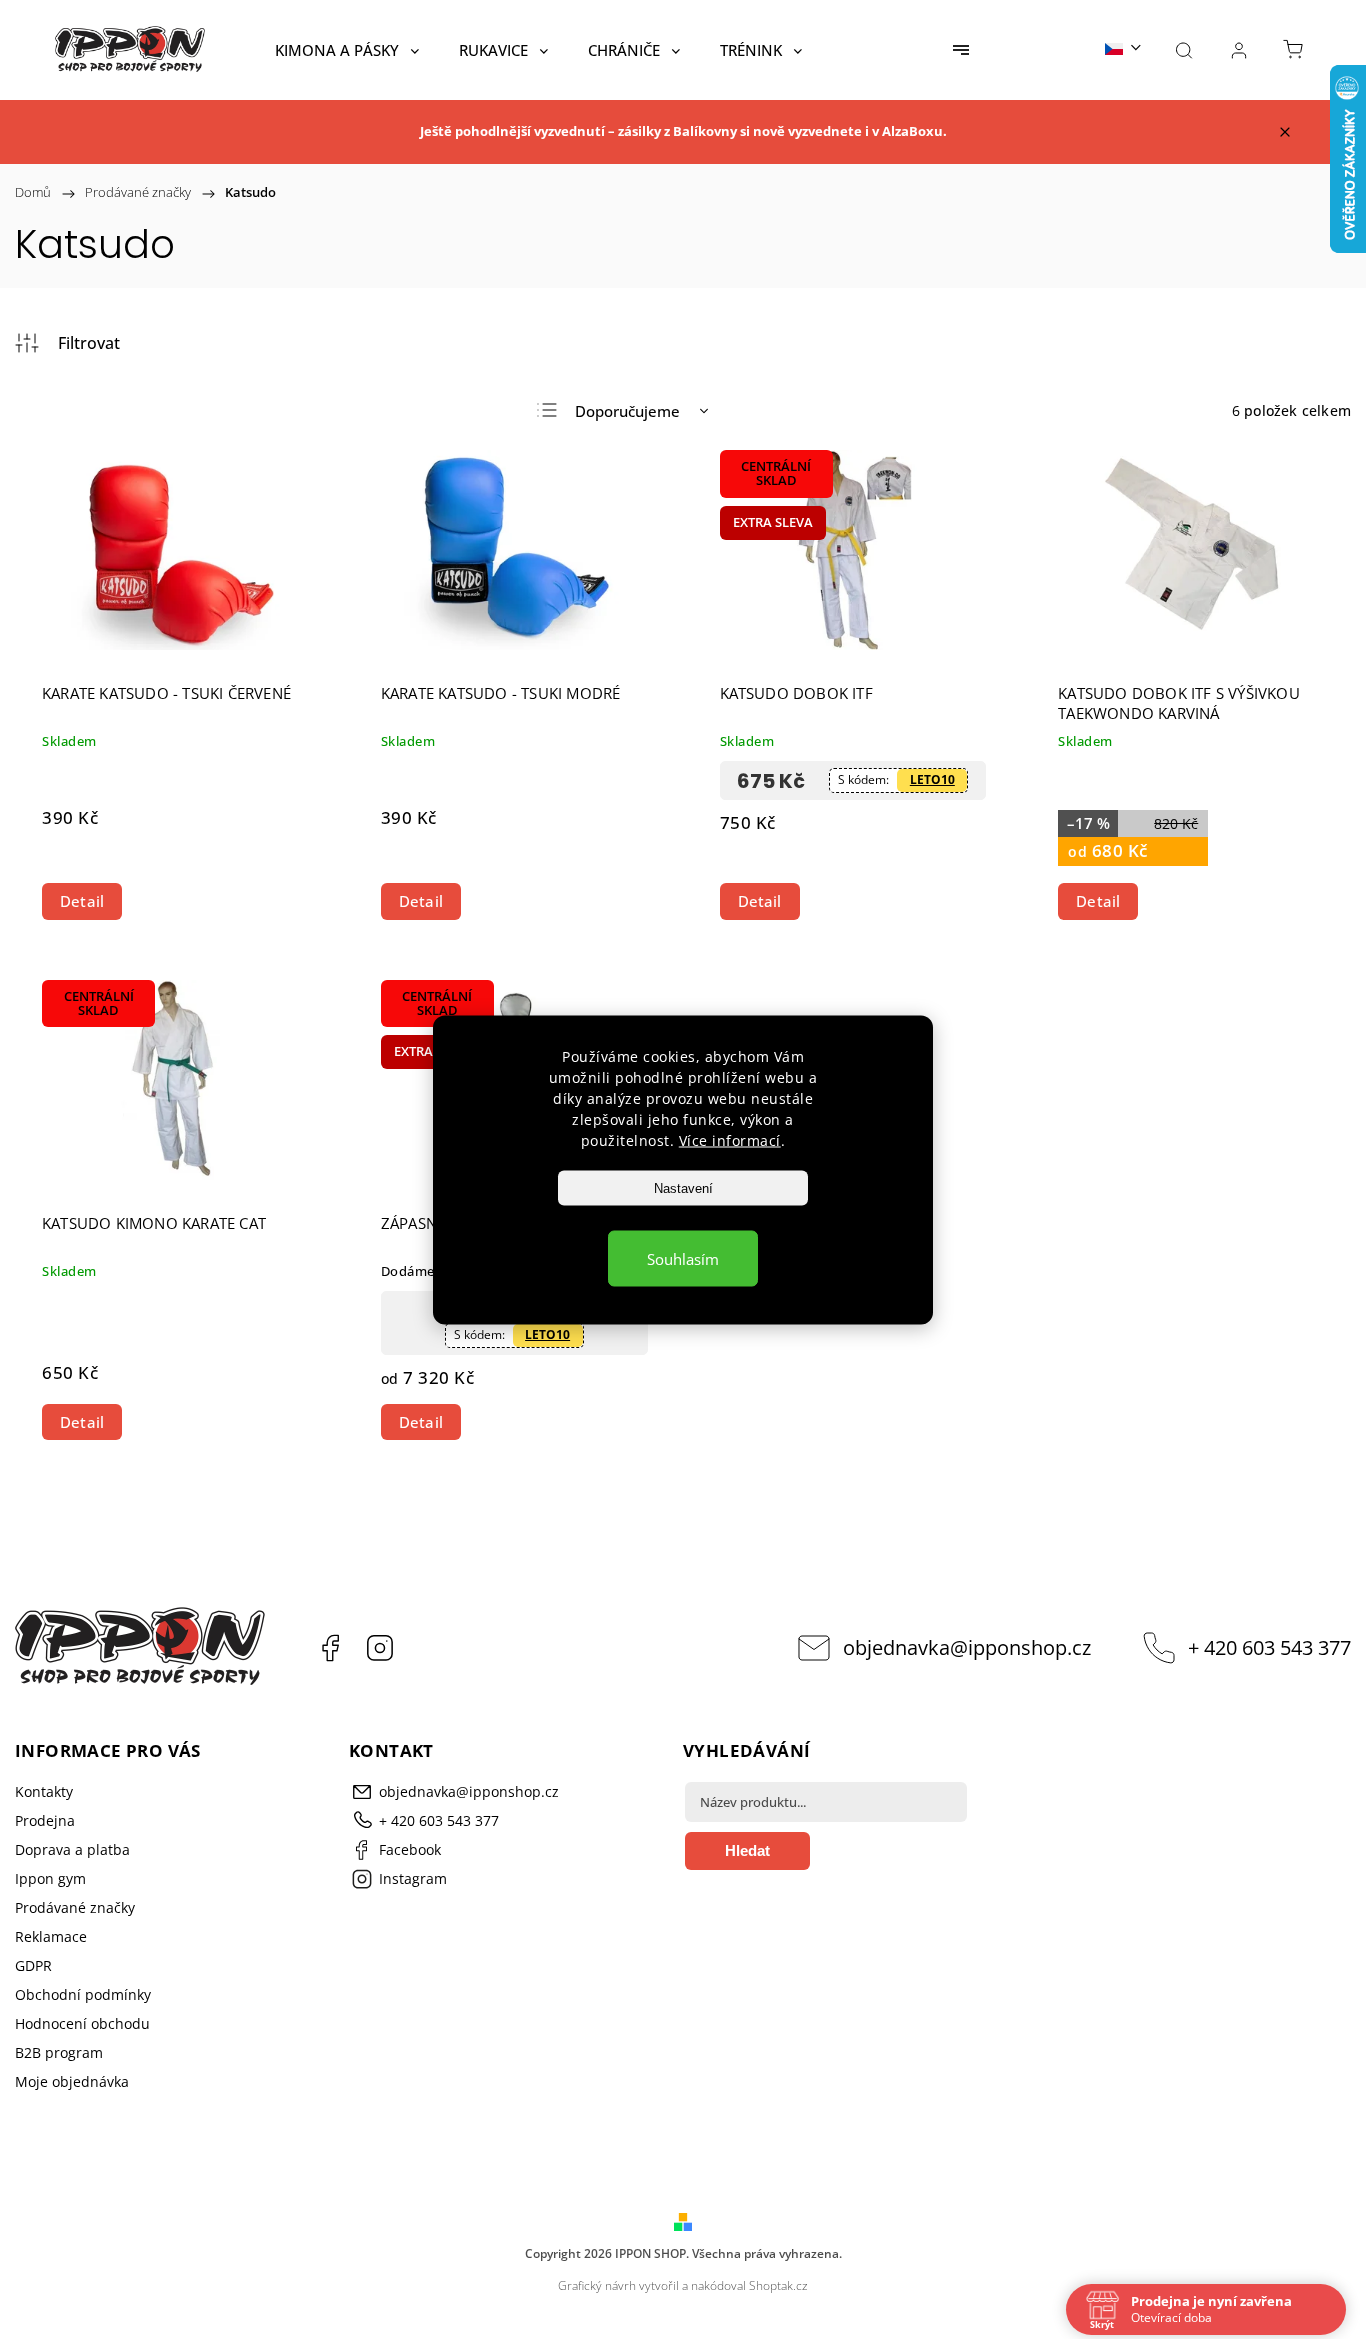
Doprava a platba (72, 1849)
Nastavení (683, 1187)
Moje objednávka (72, 2081)
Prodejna (45, 1820)
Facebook (330, 1648)
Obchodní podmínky (83, 1994)
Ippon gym (50, 1878)
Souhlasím (683, 1258)
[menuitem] (347, 50)
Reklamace (51, 1936)
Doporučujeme (627, 411)
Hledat (747, 1850)
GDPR (33, 1965)
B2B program (59, 2052)
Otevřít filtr (67, 343)
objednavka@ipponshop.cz (967, 1647)
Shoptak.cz (778, 2285)
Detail (82, 901)
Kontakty (44, 1791)
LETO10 (932, 779)
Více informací (730, 1139)
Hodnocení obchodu (82, 2023)
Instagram (380, 1648)
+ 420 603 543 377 (1269, 1647)
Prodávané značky (75, 1907)
